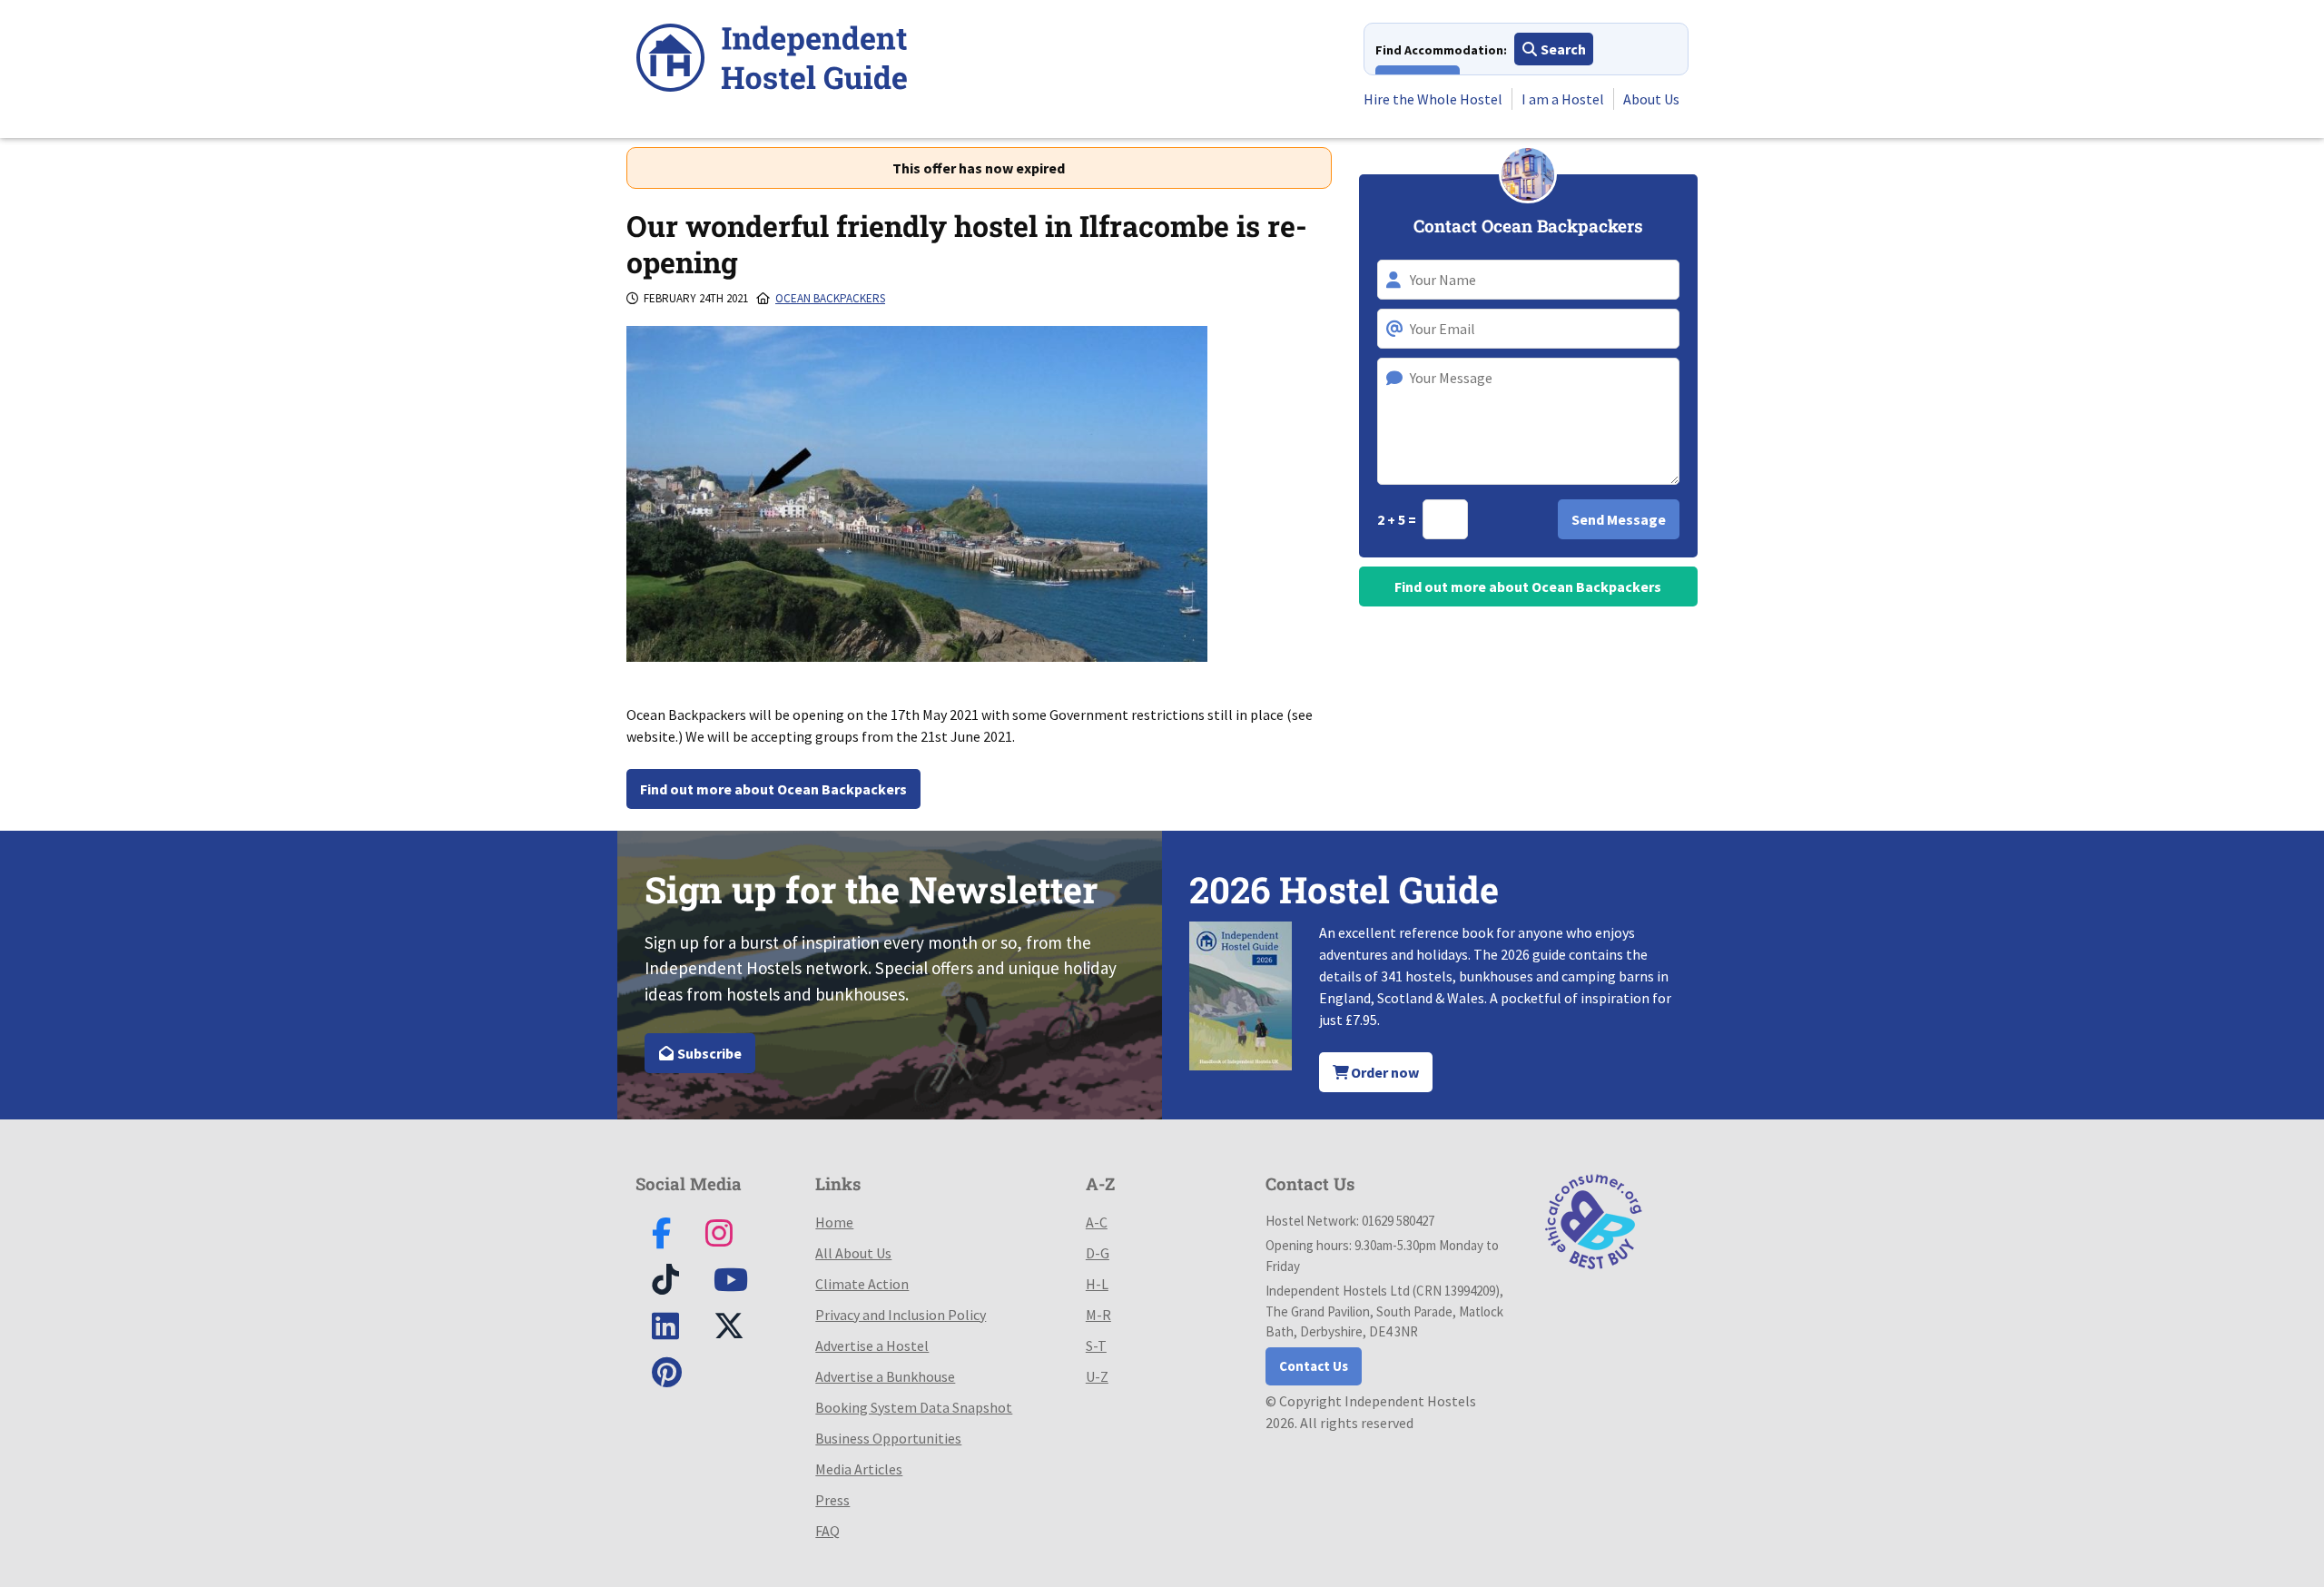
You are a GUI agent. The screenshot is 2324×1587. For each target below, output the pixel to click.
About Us (1651, 99)
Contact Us (1314, 1366)
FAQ (827, 1531)
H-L (1097, 1284)
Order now (1384, 1072)
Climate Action (862, 1284)
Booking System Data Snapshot (914, 1407)
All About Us (853, 1253)
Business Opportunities (888, 1438)
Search (1562, 49)
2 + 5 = (1398, 519)
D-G (1098, 1253)
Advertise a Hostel (872, 1345)
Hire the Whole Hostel (1433, 99)
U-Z (1097, 1376)
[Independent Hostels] (772, 60)
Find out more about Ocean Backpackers (773, 789)
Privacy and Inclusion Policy (901, 1315)
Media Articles (859, 1469)
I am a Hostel (1563, 99)
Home (834, 1222)
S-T (1096, 1345)
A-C (1097, 1222)
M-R (1098, 1315)
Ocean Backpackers (830, 298)
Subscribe (708, 1053)
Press (832, 1500)
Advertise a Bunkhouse (885, 1376)
